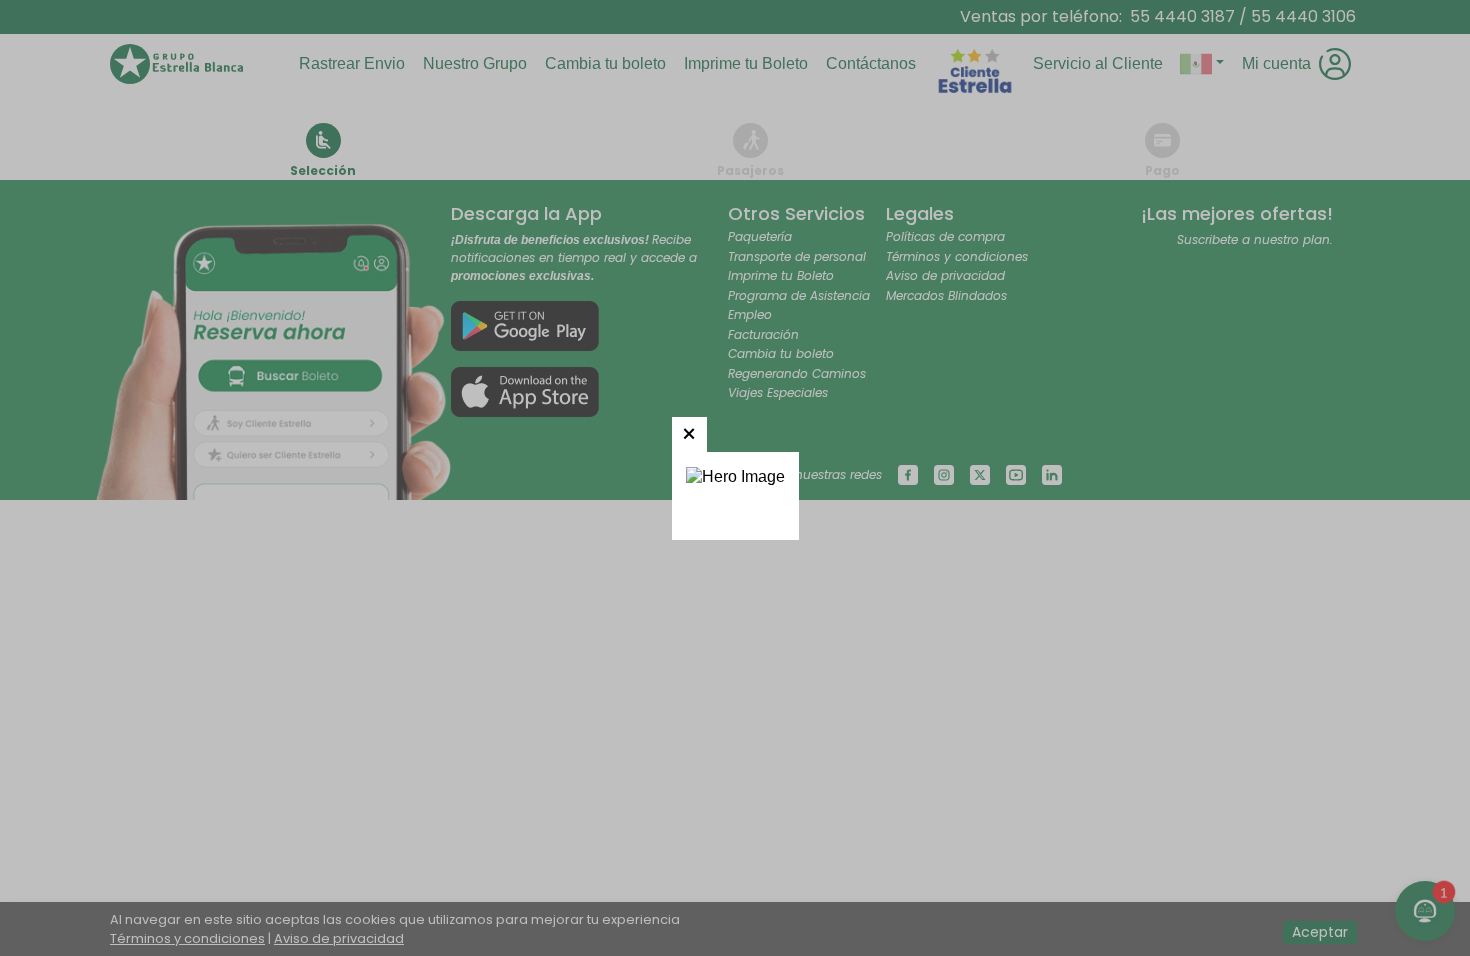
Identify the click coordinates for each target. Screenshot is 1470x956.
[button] (689, 434)
